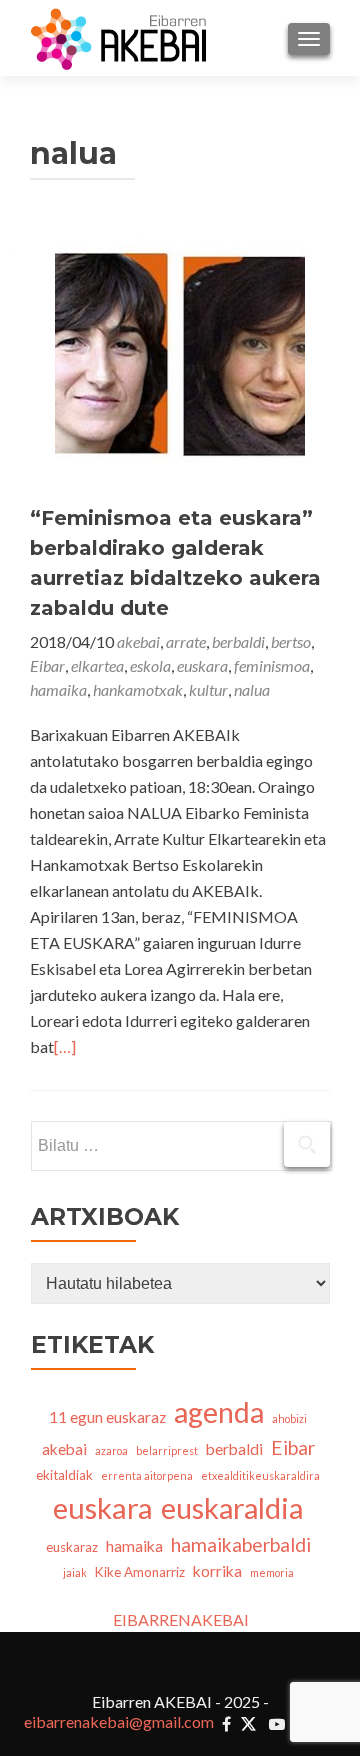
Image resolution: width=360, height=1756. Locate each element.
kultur (208, 689)
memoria (272, 1572)
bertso (291, 641)
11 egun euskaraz (107, 1417)
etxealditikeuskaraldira (260, 1475)
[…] (65, 1046)
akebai (138, 641)
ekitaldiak (64, 1475)
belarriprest (167, 1450)
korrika (217, 1571)
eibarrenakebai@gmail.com (119, 1721)
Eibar (47, 665)
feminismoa (272, 665)
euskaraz (72, 1547)
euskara (202, 665)
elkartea (97, 665)
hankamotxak (138, 689)
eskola (150, 665)
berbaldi (238, 641)
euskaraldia (232, 1508)
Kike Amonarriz (140, 1572)
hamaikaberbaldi (241, 1544)
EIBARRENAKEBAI (181, 1619)
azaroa (111, 1450)
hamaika (58, 689)
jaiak (75, 1572)
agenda (219, 1412)
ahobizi (289, 1418)
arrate (186, 641)
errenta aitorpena (147, 1475)
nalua (252, 689)
